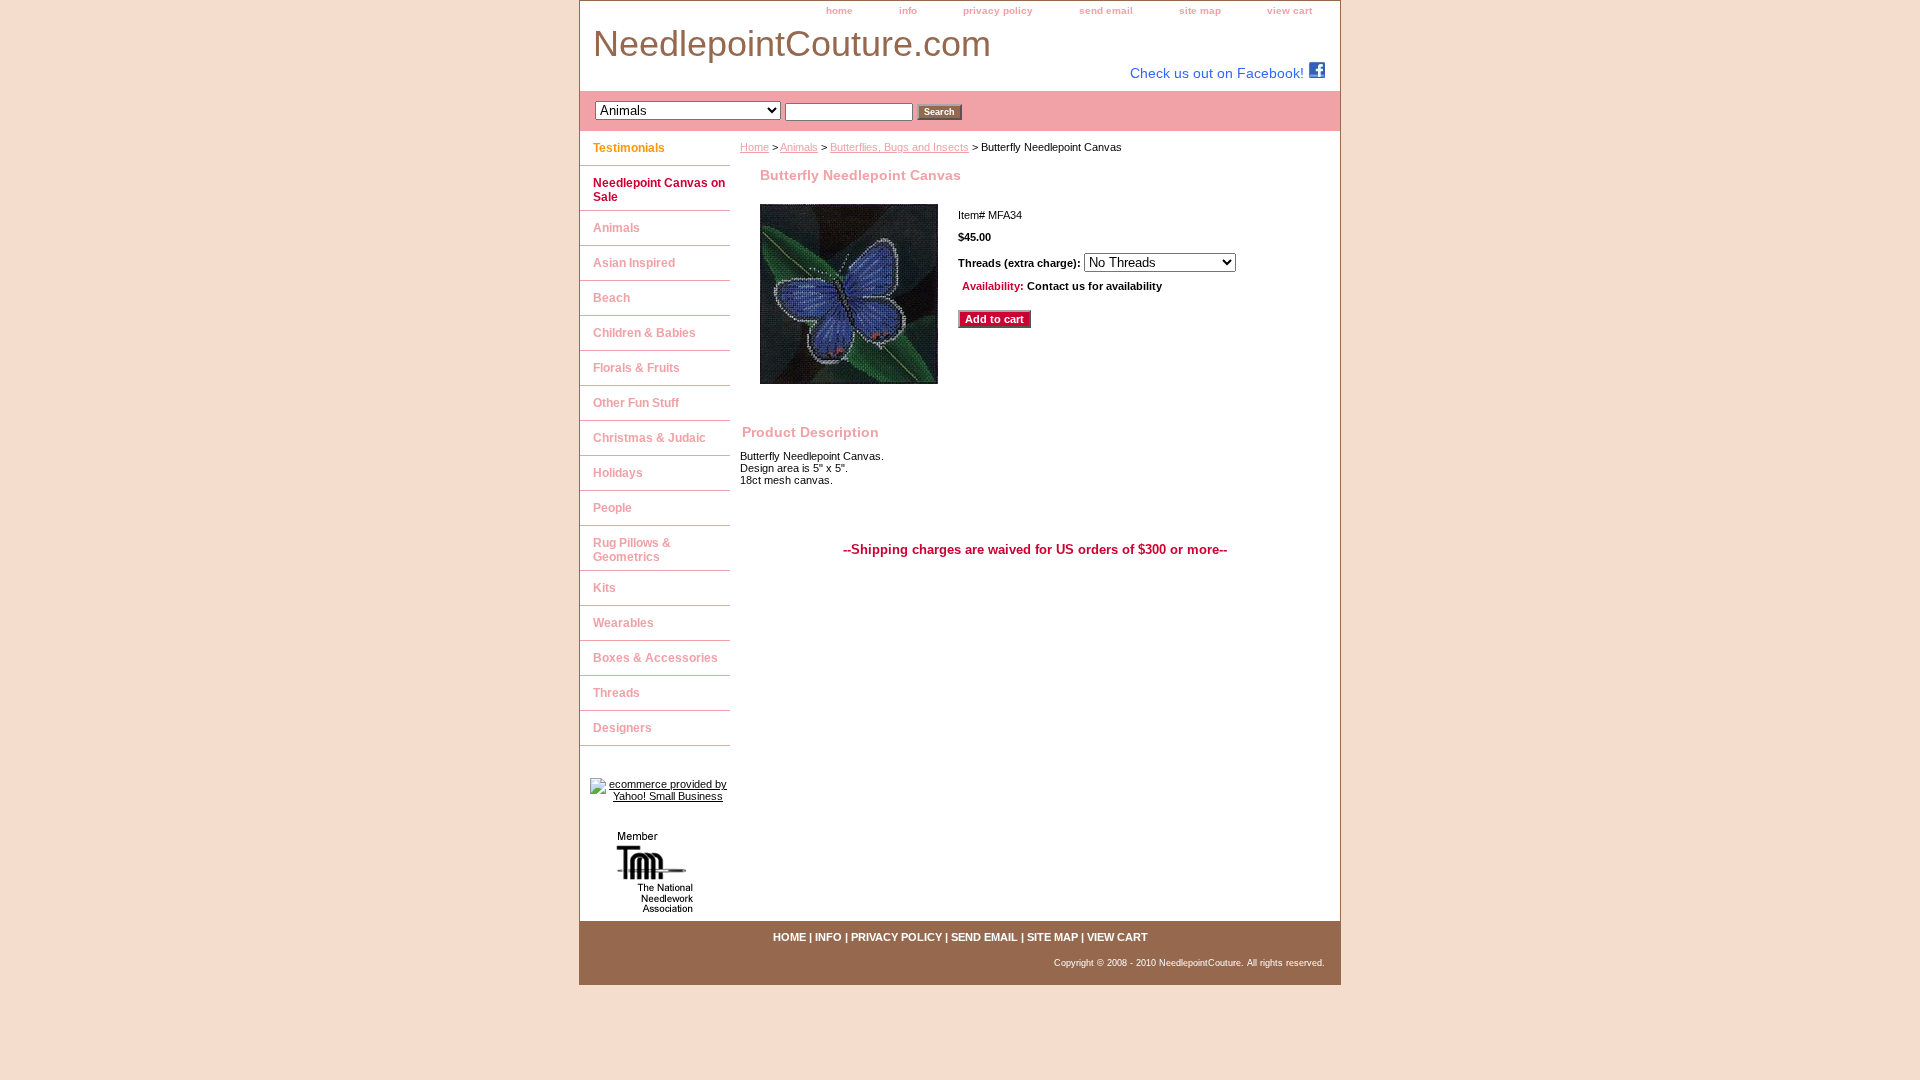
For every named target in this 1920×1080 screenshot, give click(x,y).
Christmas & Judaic (649, 438)
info (908, 10)
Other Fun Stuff (636, 403)
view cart (1289, 10)
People (612, 508)
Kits (604, 588)
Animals (799, 147)
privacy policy (998, 10)
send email (1106, 10)
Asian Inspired (634, 263)
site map (1200, 10)
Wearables (623, 623)
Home (754, 147)
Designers (622, 728)
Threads (616, 693)
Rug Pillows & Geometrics (632, 550)
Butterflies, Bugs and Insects (899, 147)
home (839, 10)
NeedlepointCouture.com (792, 43)
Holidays (618, 473)
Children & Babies (644, 333)
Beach (611, 298)
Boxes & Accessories (655, 658)
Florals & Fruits (636, 368)
